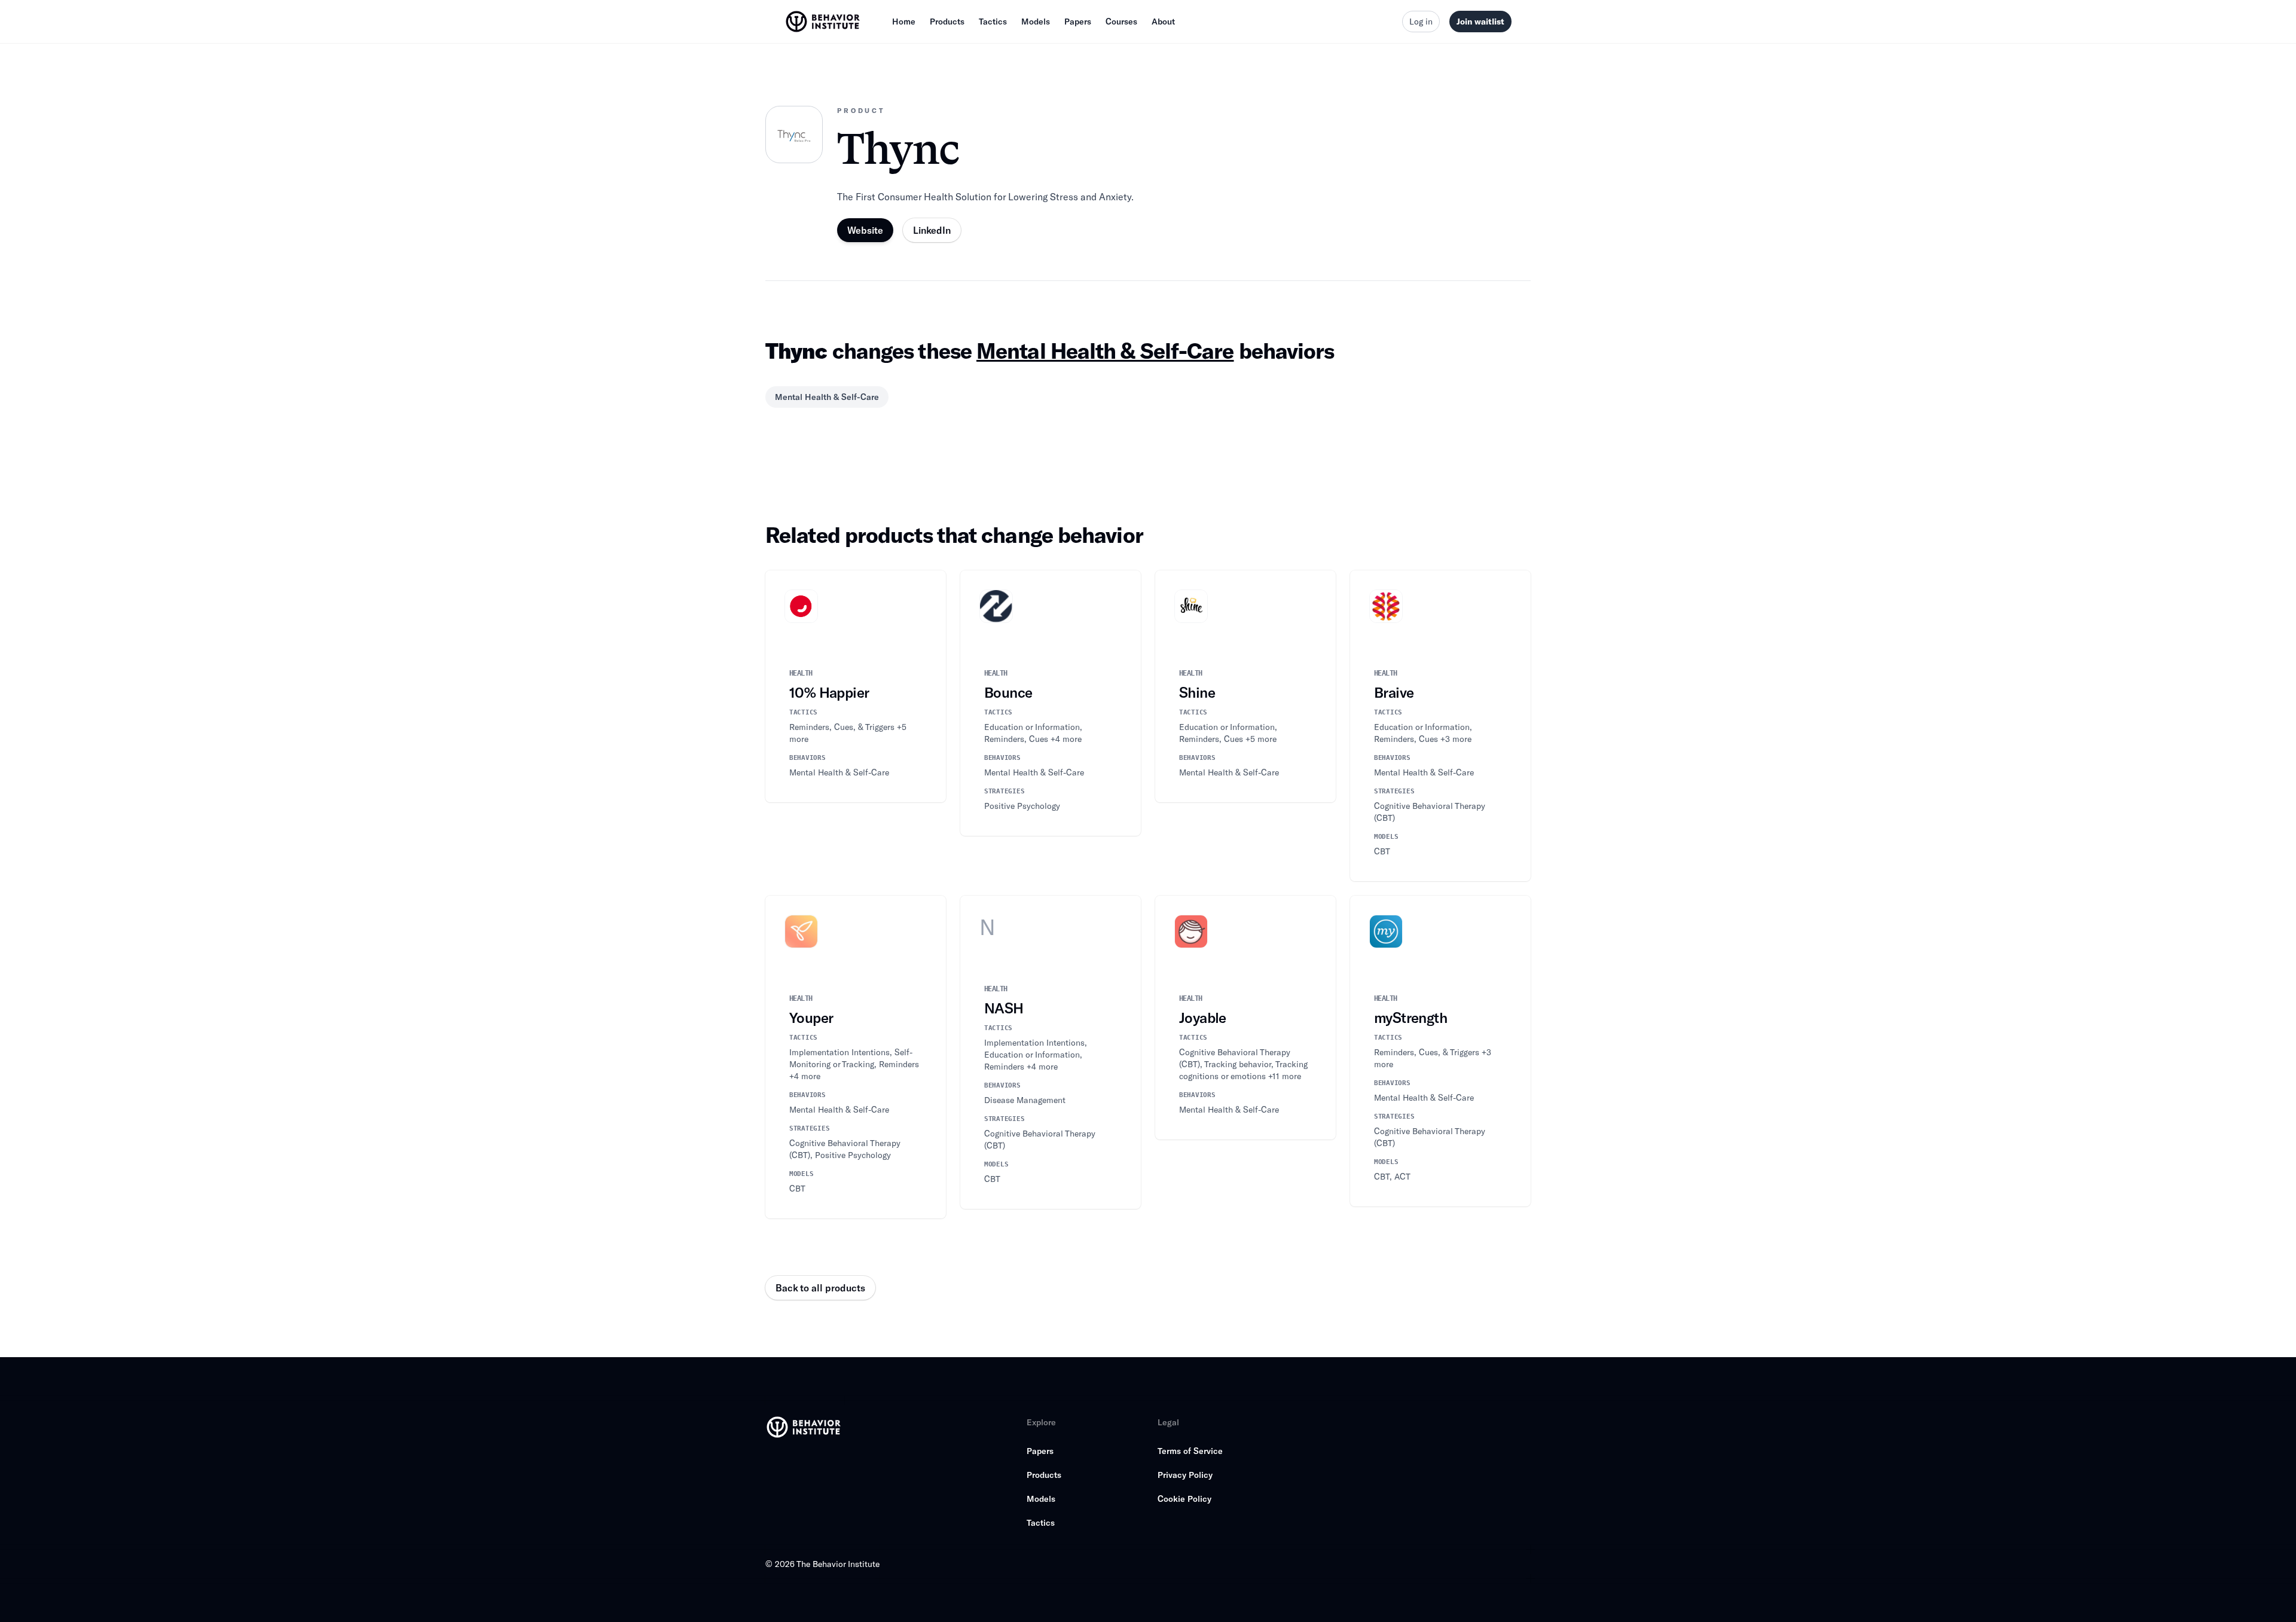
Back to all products (820, 1287)
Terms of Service (1190, 1451)
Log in (1421, 21)
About (1163, 21)
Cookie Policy (1184, 1499)
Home (904, 21)
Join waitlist (1480, 21)
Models (1036, 21)
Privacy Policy (1185, 1475)
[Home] (824, 22)
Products (947, 21)
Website (865, 230)
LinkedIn (932, 230)
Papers (1078, 21)
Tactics (993, 21)
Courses (1121, 21)
